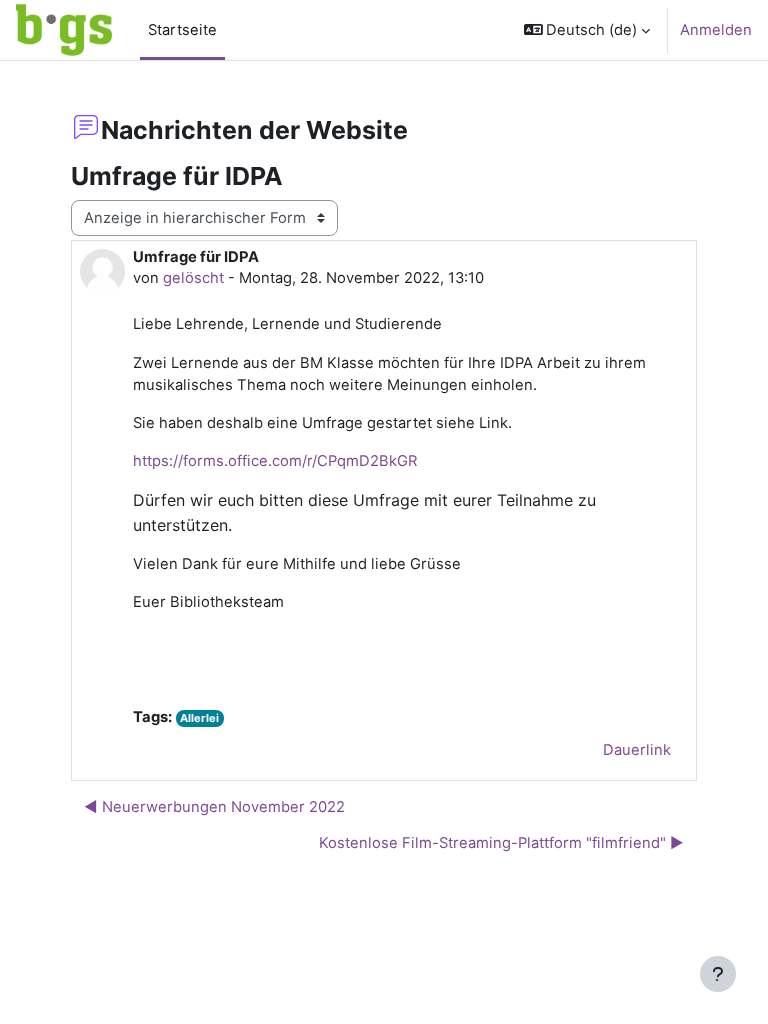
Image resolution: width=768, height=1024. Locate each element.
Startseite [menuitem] (182, 30)
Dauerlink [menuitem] (637, 750)
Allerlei (199, 718)
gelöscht (193, 278)
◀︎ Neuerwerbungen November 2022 (214, 807)
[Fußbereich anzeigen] (718, 974)
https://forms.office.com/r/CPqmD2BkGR (275, 461)
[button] (587, 30)
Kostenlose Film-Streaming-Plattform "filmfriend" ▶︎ (501, 843)
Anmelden (716, 30)
